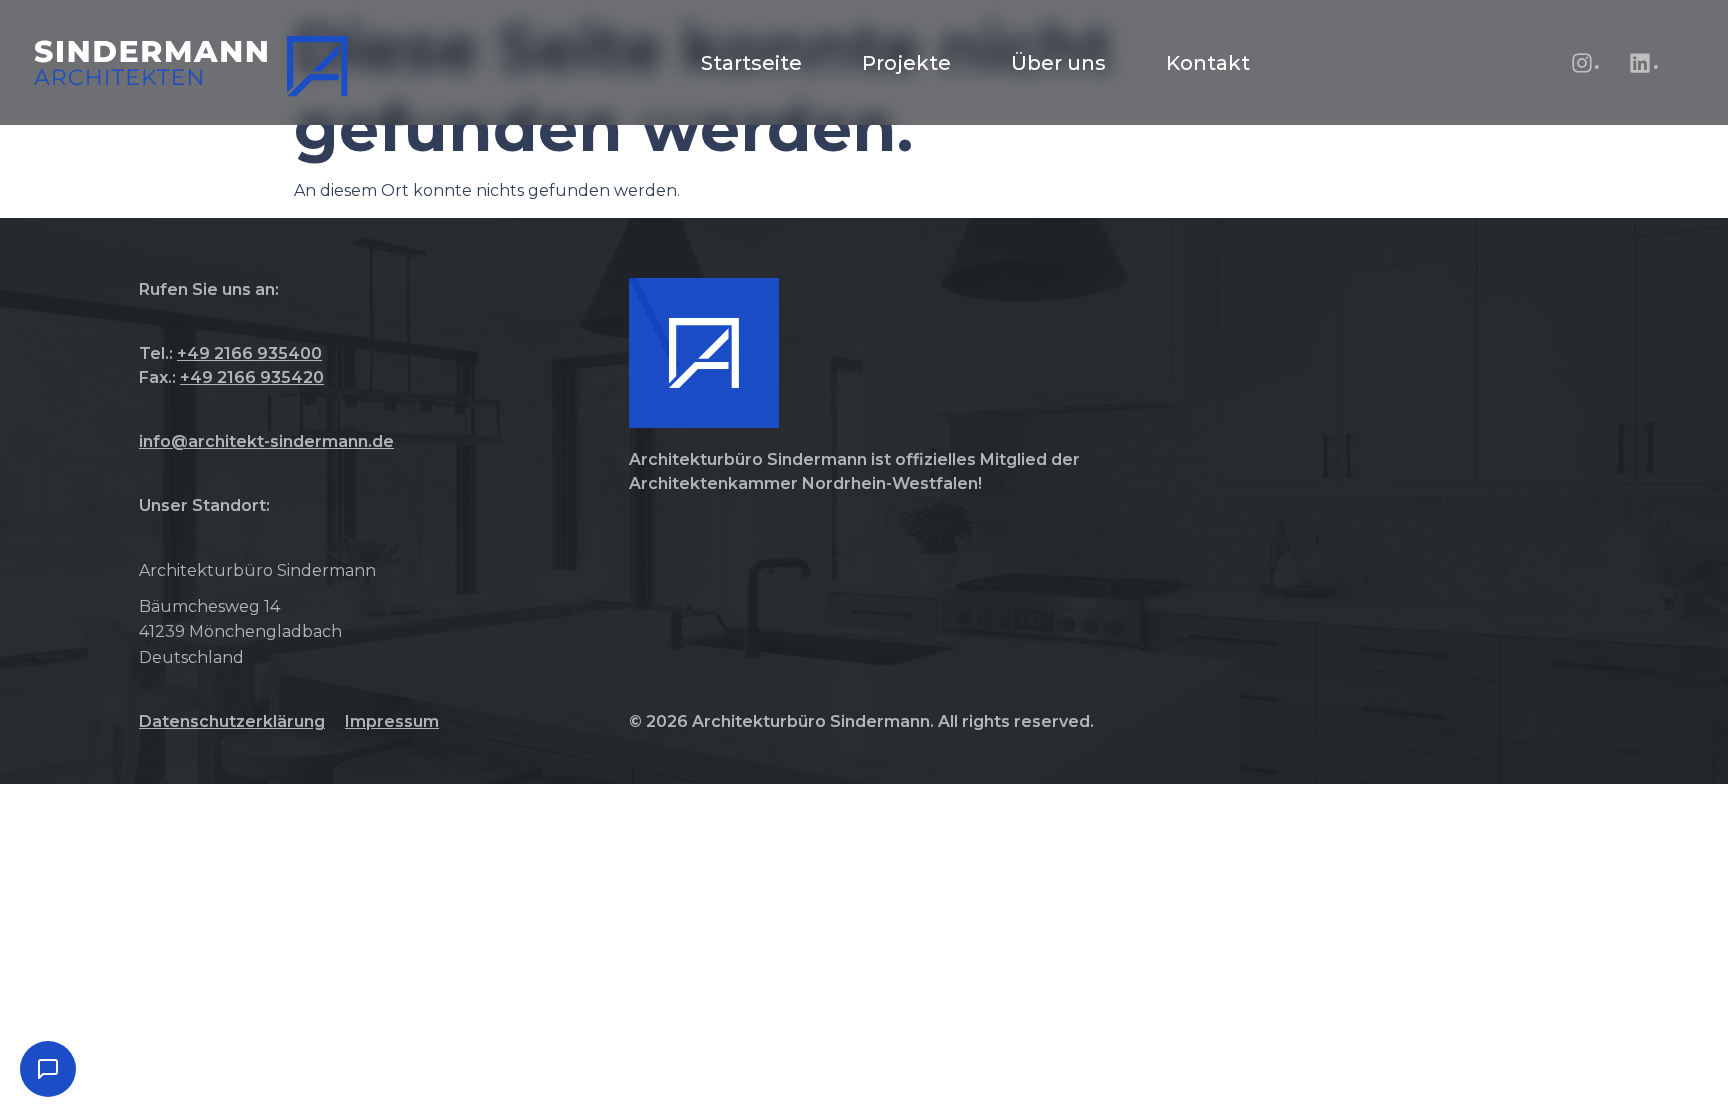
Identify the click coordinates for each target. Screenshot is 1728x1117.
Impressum (392, 721)
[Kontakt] (48, 1069)
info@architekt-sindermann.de (266, 441)
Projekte (906, 63)
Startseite (751, 63)
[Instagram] (1582, 63)
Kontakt (1208, 63)
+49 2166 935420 (252, 377)
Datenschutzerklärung (232, 721)
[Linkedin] (1640, 63)
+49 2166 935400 (249, 353)
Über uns (1058, 63)
